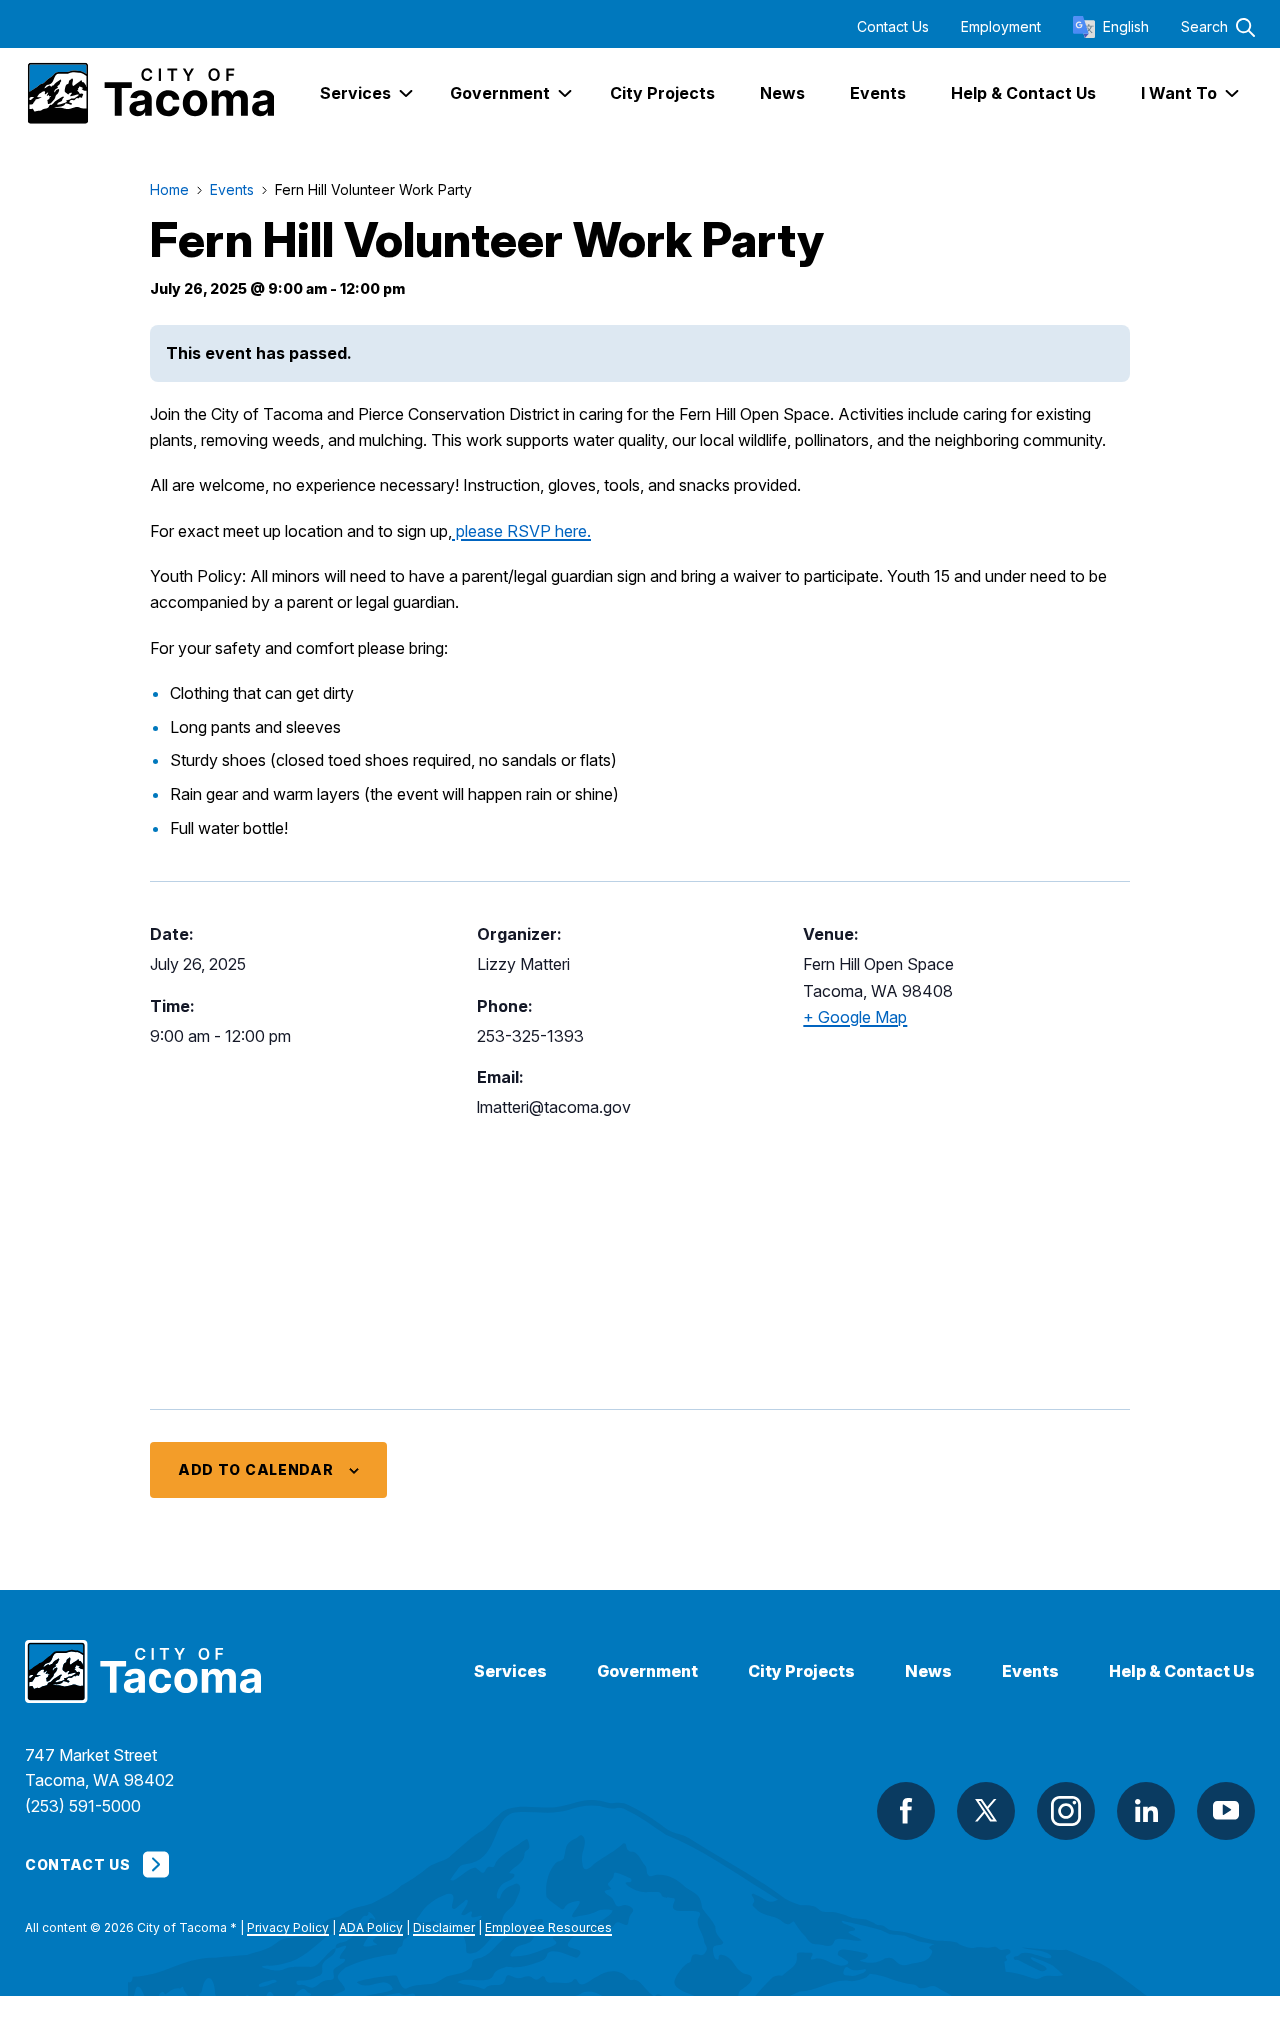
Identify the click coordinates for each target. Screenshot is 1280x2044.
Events (1030, 1671)
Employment (1001, 27)
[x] (986, 1811)
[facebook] (906, 1811)
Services (510, 1671)
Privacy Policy (288, 1927)
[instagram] (1066, 1811)
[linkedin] (1146, 1811)
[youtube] (1226, 1811)
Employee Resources (548, 1927)
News (928, 1671)
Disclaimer (444, 1927)
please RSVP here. (521, 531)
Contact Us (893, 27)
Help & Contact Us (1182, 1671)
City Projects (801, 1671)
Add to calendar (256, 1469)
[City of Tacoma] (149, 93)
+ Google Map (855, 1017)
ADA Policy (371, 1927)
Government (647, 1671)
